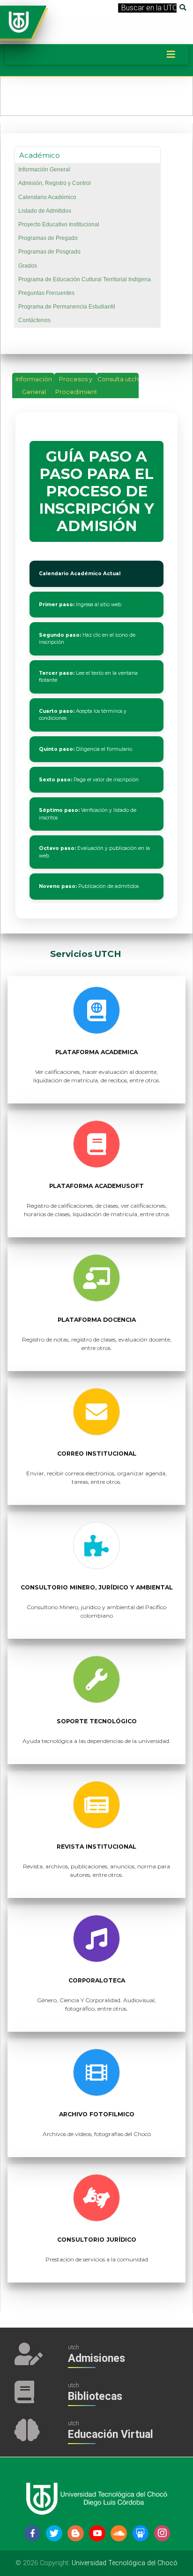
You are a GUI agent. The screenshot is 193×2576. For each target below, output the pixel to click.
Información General (44, 170)
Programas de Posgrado (49, 252)
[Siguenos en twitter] (54, 2534)
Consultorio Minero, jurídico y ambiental (97, 1587)
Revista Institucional (96, 1847)
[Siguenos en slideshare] (141, 2534)
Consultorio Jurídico (97, 2240)
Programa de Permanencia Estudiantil (67, 307)
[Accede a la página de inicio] (19, 21)
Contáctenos (34, 320)
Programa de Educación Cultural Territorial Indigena (85, 279)
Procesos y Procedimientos (76, 386)
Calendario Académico (47, 197)
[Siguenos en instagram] (162, 2534)
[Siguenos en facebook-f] (33, 2534)
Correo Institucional (97, 1454)
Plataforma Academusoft (96, 1186)
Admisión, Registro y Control (55, 183)
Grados (28, 266)
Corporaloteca (97, 1980)
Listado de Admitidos (45, 211)
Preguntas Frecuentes (46, 293)
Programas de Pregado (48, 238)
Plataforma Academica (96, 1052)
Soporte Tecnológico (97, 1721)
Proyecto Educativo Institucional (59, 224)
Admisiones (96, 2358)
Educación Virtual (111, 2434)
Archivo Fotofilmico (97, 2114)
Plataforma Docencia (97, 1320)
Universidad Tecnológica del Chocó (125, 2563)
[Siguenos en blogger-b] (76, 2534)
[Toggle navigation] (171, 54)
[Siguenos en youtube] (97, 2534)
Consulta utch (118, 379)
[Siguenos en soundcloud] (119, 2534)
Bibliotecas (95, 2396)
